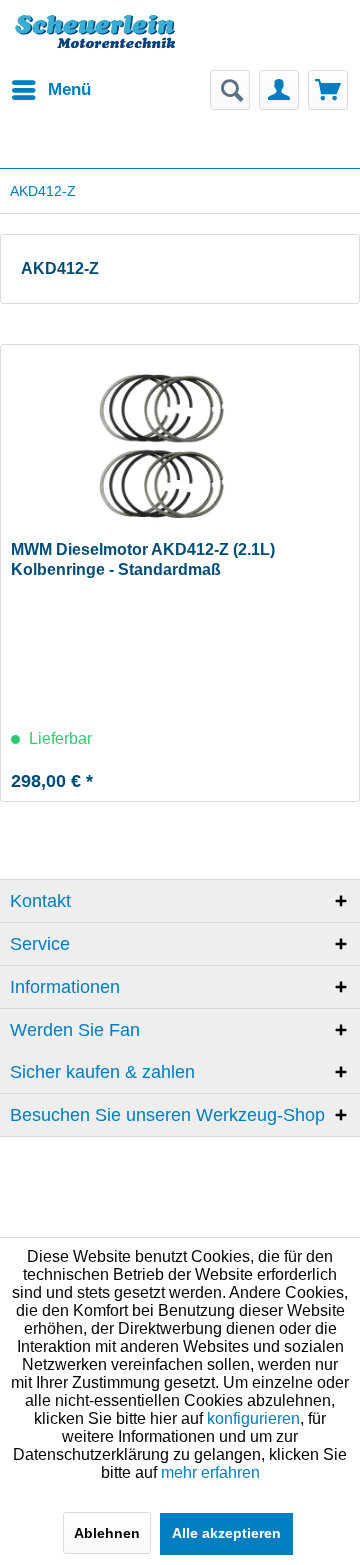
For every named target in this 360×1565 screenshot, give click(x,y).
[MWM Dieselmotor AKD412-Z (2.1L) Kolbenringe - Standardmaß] (180, 445)
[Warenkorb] (328, 90)
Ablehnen (107, 1533)
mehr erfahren (210, 1472)
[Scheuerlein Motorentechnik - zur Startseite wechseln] (95, 45)
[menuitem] (50, 90)
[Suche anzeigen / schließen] (230, 90)
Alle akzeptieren (226, 1533)
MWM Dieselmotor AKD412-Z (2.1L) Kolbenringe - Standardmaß (143, 559)
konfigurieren (253, 1418)
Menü (69, 89)
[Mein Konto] (279, 90)
